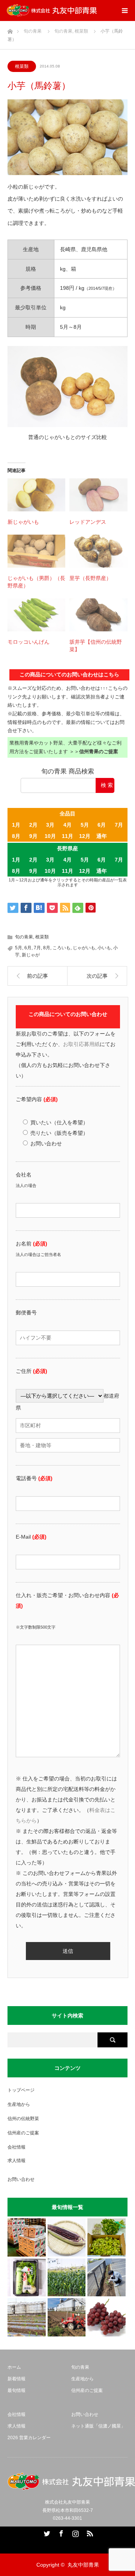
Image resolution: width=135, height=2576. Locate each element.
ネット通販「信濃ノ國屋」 (98, 2426)
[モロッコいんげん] (36, 615)
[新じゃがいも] (36, 495)
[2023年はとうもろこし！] (67, 2317)
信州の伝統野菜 (23, 2119)
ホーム (14, 2367)
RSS (89, 2532)
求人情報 (16, 2161)
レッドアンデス (88, 522)
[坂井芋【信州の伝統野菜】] (98, 615)
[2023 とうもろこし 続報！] (27, 2317)
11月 (67, 836)
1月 (16, 825)
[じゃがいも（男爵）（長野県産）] (36, 551)
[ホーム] (10, 29)
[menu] (124, 10)
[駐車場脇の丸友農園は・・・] (106, 2278)
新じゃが (31, 955)
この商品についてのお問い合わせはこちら (69, 674)
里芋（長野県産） (90, 578)
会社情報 (16, 2147)
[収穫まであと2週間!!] (67, 2278)
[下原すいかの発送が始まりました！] (27, 2237)
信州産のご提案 (23, 2133)
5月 (85, 825)
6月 (102, 825)
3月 (50, 825)
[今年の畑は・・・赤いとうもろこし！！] (67, 2237)
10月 (50, 836)
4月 (67, 825)
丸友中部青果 (83, 2565)
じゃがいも (84, 948)
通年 (102, 836)
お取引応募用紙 (81, 1044)
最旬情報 (16, 2390)
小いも (104, 948)
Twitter (46, 2532)
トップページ (21, 2090)
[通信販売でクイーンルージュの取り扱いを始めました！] (106, 2317)
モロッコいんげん (28, 642)
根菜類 (22, 66)
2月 (33, 825)
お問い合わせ (21, 2179)
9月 (33, 836)
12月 (85, 836)
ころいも (61, 948)
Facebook (60, 2532)
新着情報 (16, 2379)
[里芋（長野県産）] (98, 551)
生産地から (19, 2104)
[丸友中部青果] (52, 10)
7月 (119, 825)
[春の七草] (27, 2278)
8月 (16, 836)
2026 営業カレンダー (29, 2438)
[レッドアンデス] (98, 495)
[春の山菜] (106, 2237)
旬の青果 (24, 937)
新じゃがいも (23, 522)
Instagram (75, 2532)
